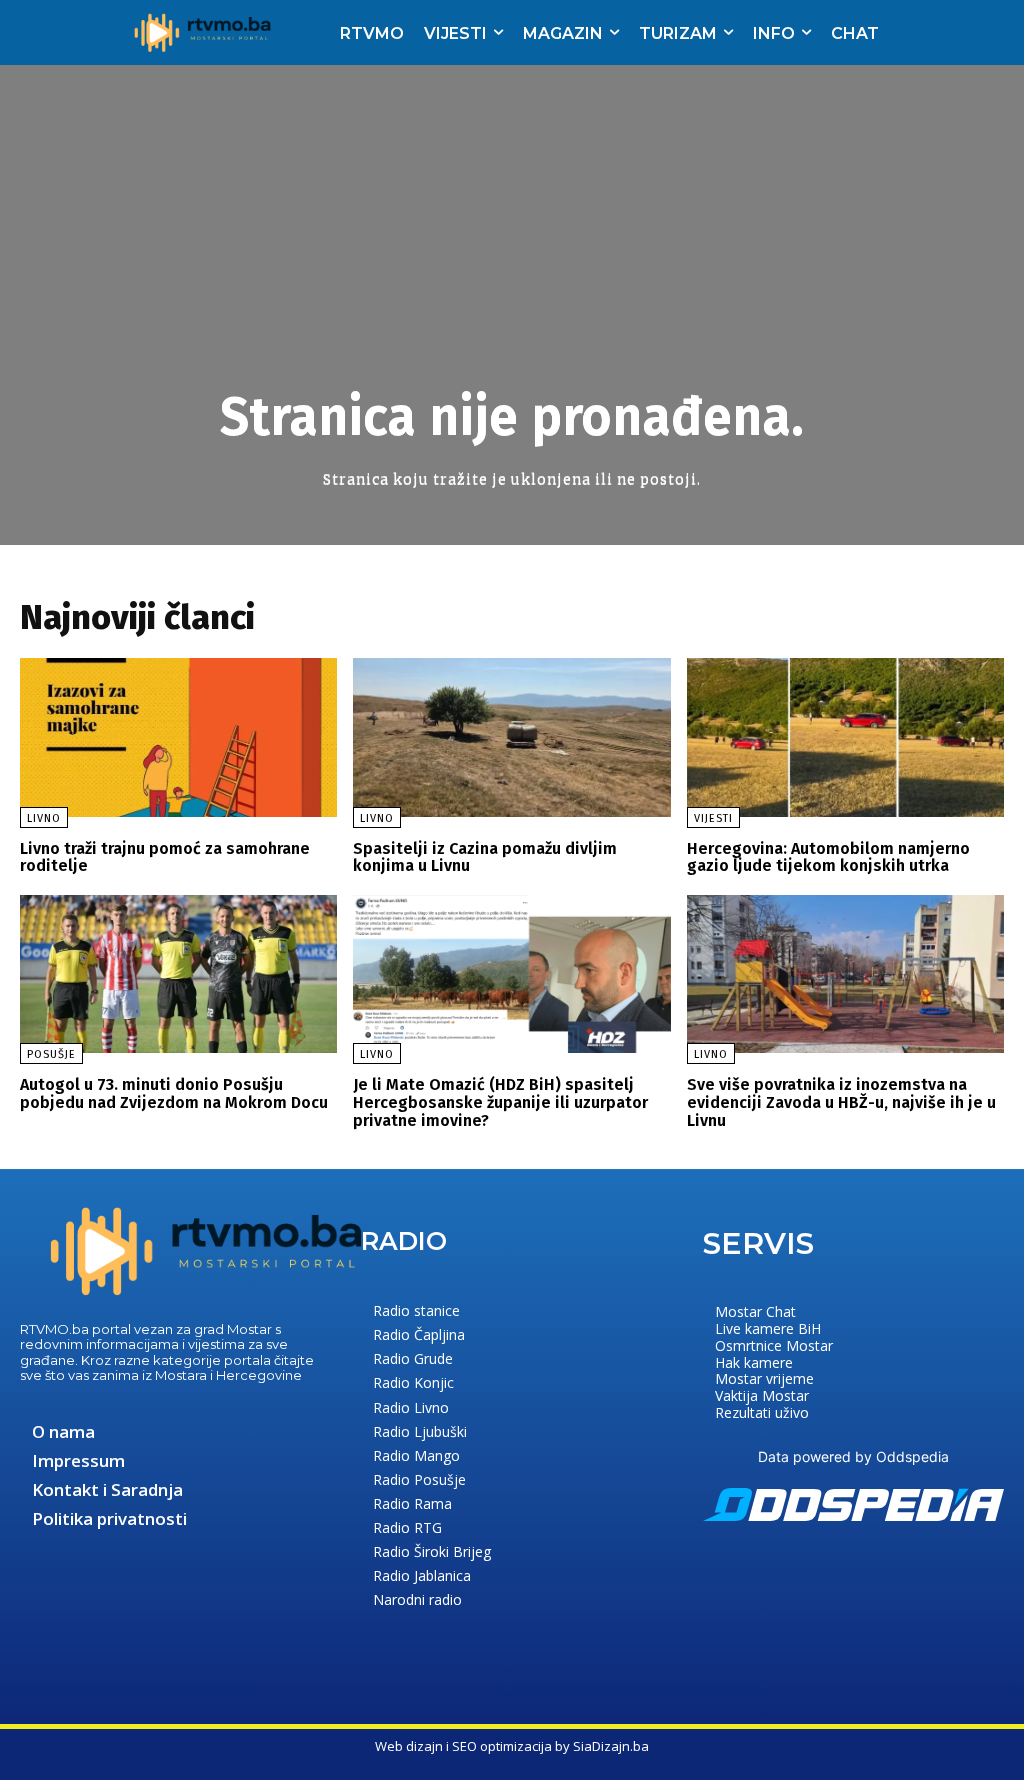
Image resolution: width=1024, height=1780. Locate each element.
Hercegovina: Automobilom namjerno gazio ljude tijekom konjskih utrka (828, 857)
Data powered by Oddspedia (853, 1456)
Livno (44, 818)
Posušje (51, 1054)
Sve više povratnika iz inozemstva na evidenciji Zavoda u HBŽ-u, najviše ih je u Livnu (841, 1102)
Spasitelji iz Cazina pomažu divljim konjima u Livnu (485, 857)
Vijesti (713, 818)
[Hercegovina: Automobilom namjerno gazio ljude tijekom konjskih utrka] (845, 737)
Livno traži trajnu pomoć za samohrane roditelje (165, 857)
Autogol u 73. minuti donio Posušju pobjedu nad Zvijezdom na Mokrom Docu (174, 1093)
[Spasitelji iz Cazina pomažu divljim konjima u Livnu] (511, 737)
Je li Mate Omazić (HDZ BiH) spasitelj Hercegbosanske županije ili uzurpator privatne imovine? (500, 1102)
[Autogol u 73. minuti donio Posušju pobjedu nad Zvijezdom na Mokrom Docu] (178, 974)
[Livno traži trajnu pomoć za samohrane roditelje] (178, 737)
